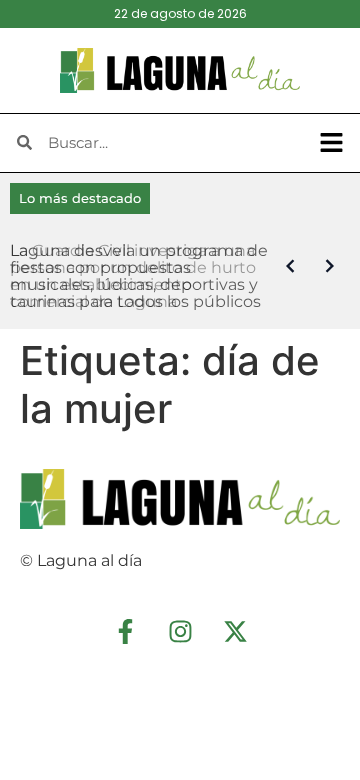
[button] (332, 143)
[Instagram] (180, 632)
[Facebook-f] (125, 632)
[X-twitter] (235, 632)
